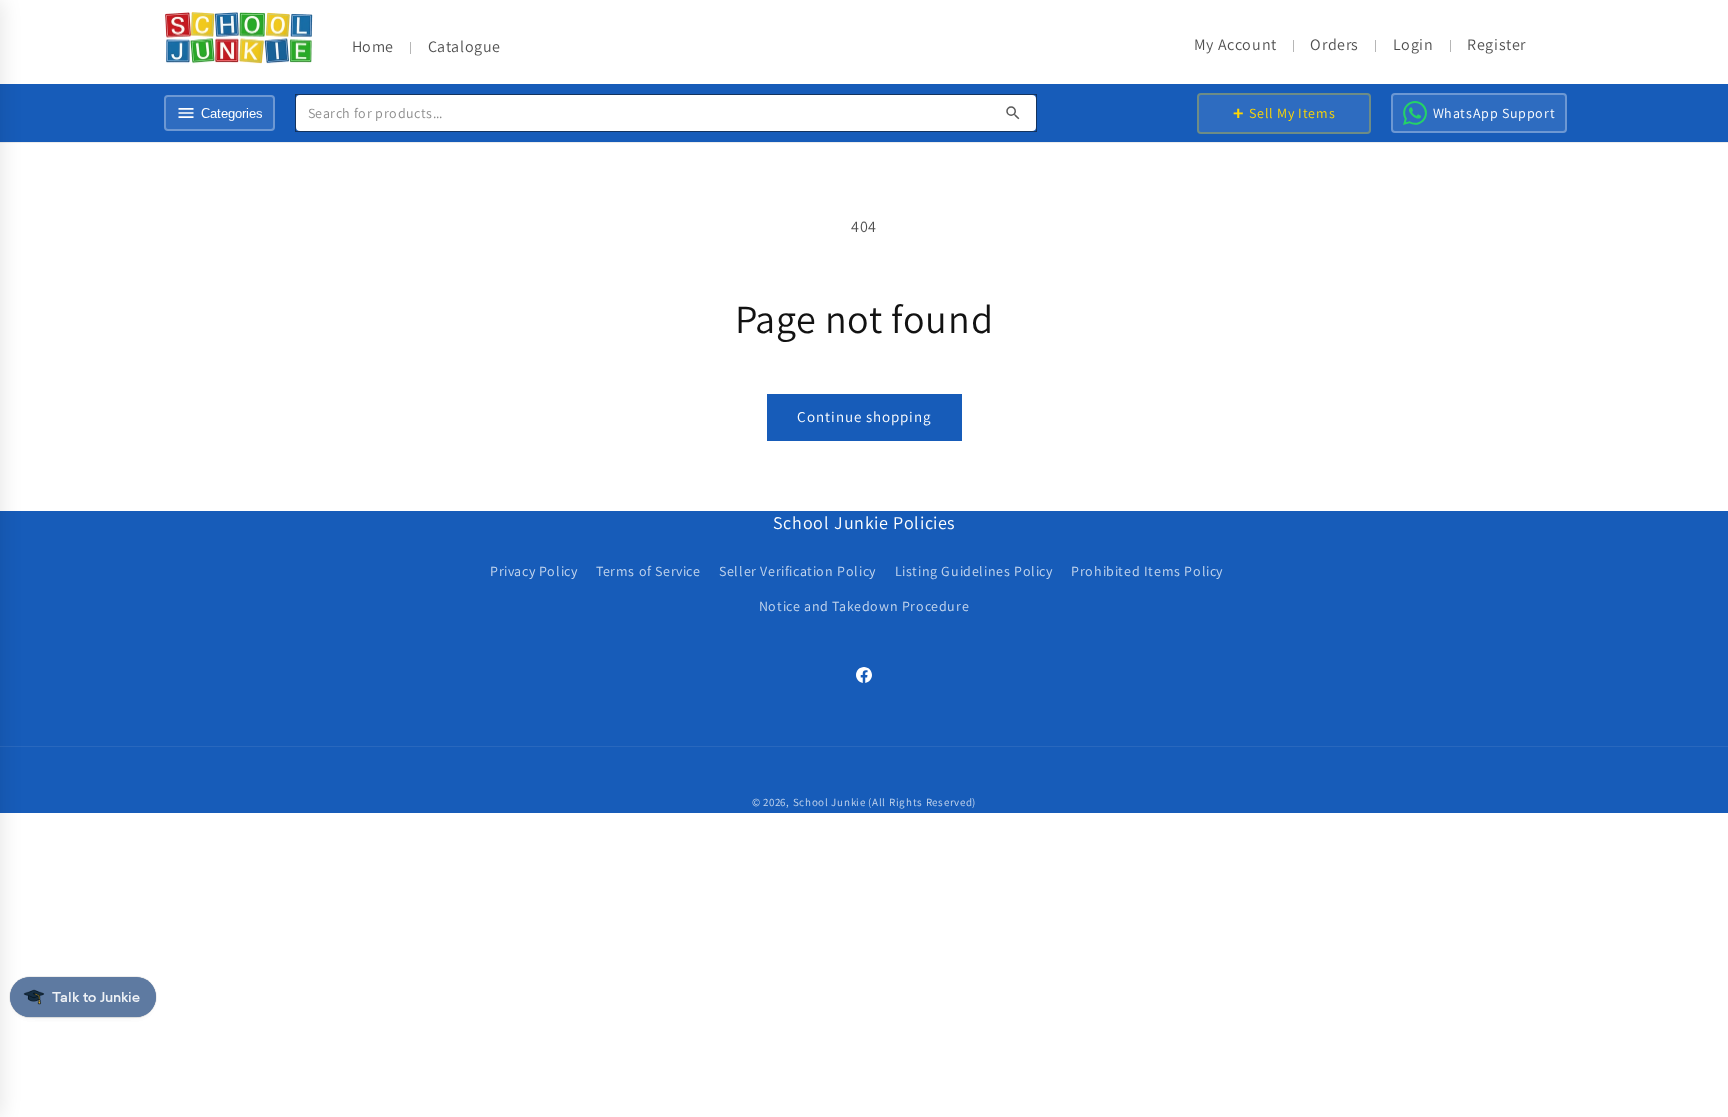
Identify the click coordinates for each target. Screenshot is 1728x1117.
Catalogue (464, 46)
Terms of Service (648, 571)
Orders (1334, 44)
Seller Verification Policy (797, 571)
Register (1496, 44)
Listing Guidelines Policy (974, 571)
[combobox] (666, 113)
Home (373, 46)
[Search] (1013, 113)
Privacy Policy (533, 571)
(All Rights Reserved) (922, 802)
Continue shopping (864, 416)
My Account (1235, 44)
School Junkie (829, 802)
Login (1413, 44)
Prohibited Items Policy (1147, 571)
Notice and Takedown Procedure (864, 606)
